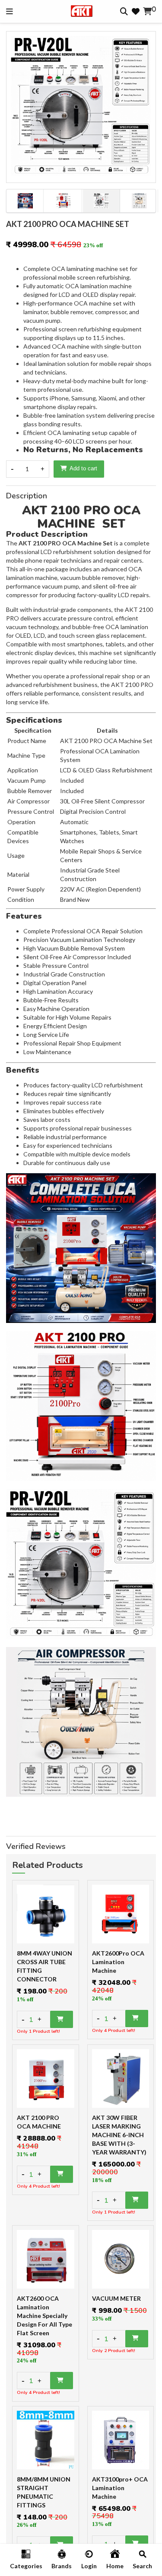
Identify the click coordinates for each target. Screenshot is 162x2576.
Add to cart (83, 468)
